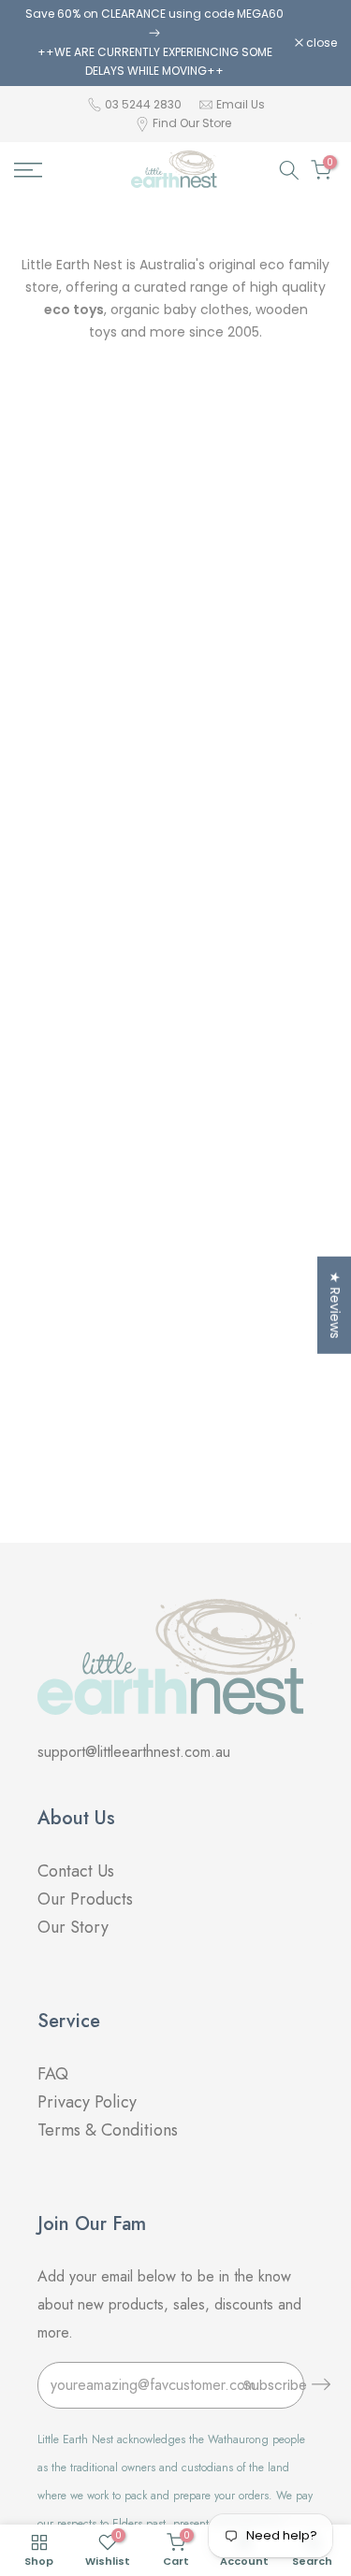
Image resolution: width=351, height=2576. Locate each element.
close (320, 43)
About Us (76, 1818)
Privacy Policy (87, 2102)
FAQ (55, 2074)
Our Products (85, 1899)
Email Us (241, 104)
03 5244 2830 (145, 104)
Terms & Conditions (108, 2130)
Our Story (73, 1927)
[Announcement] (154, 43)
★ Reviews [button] (335, 1304)
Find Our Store (192, 123)
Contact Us (76, 1871)
